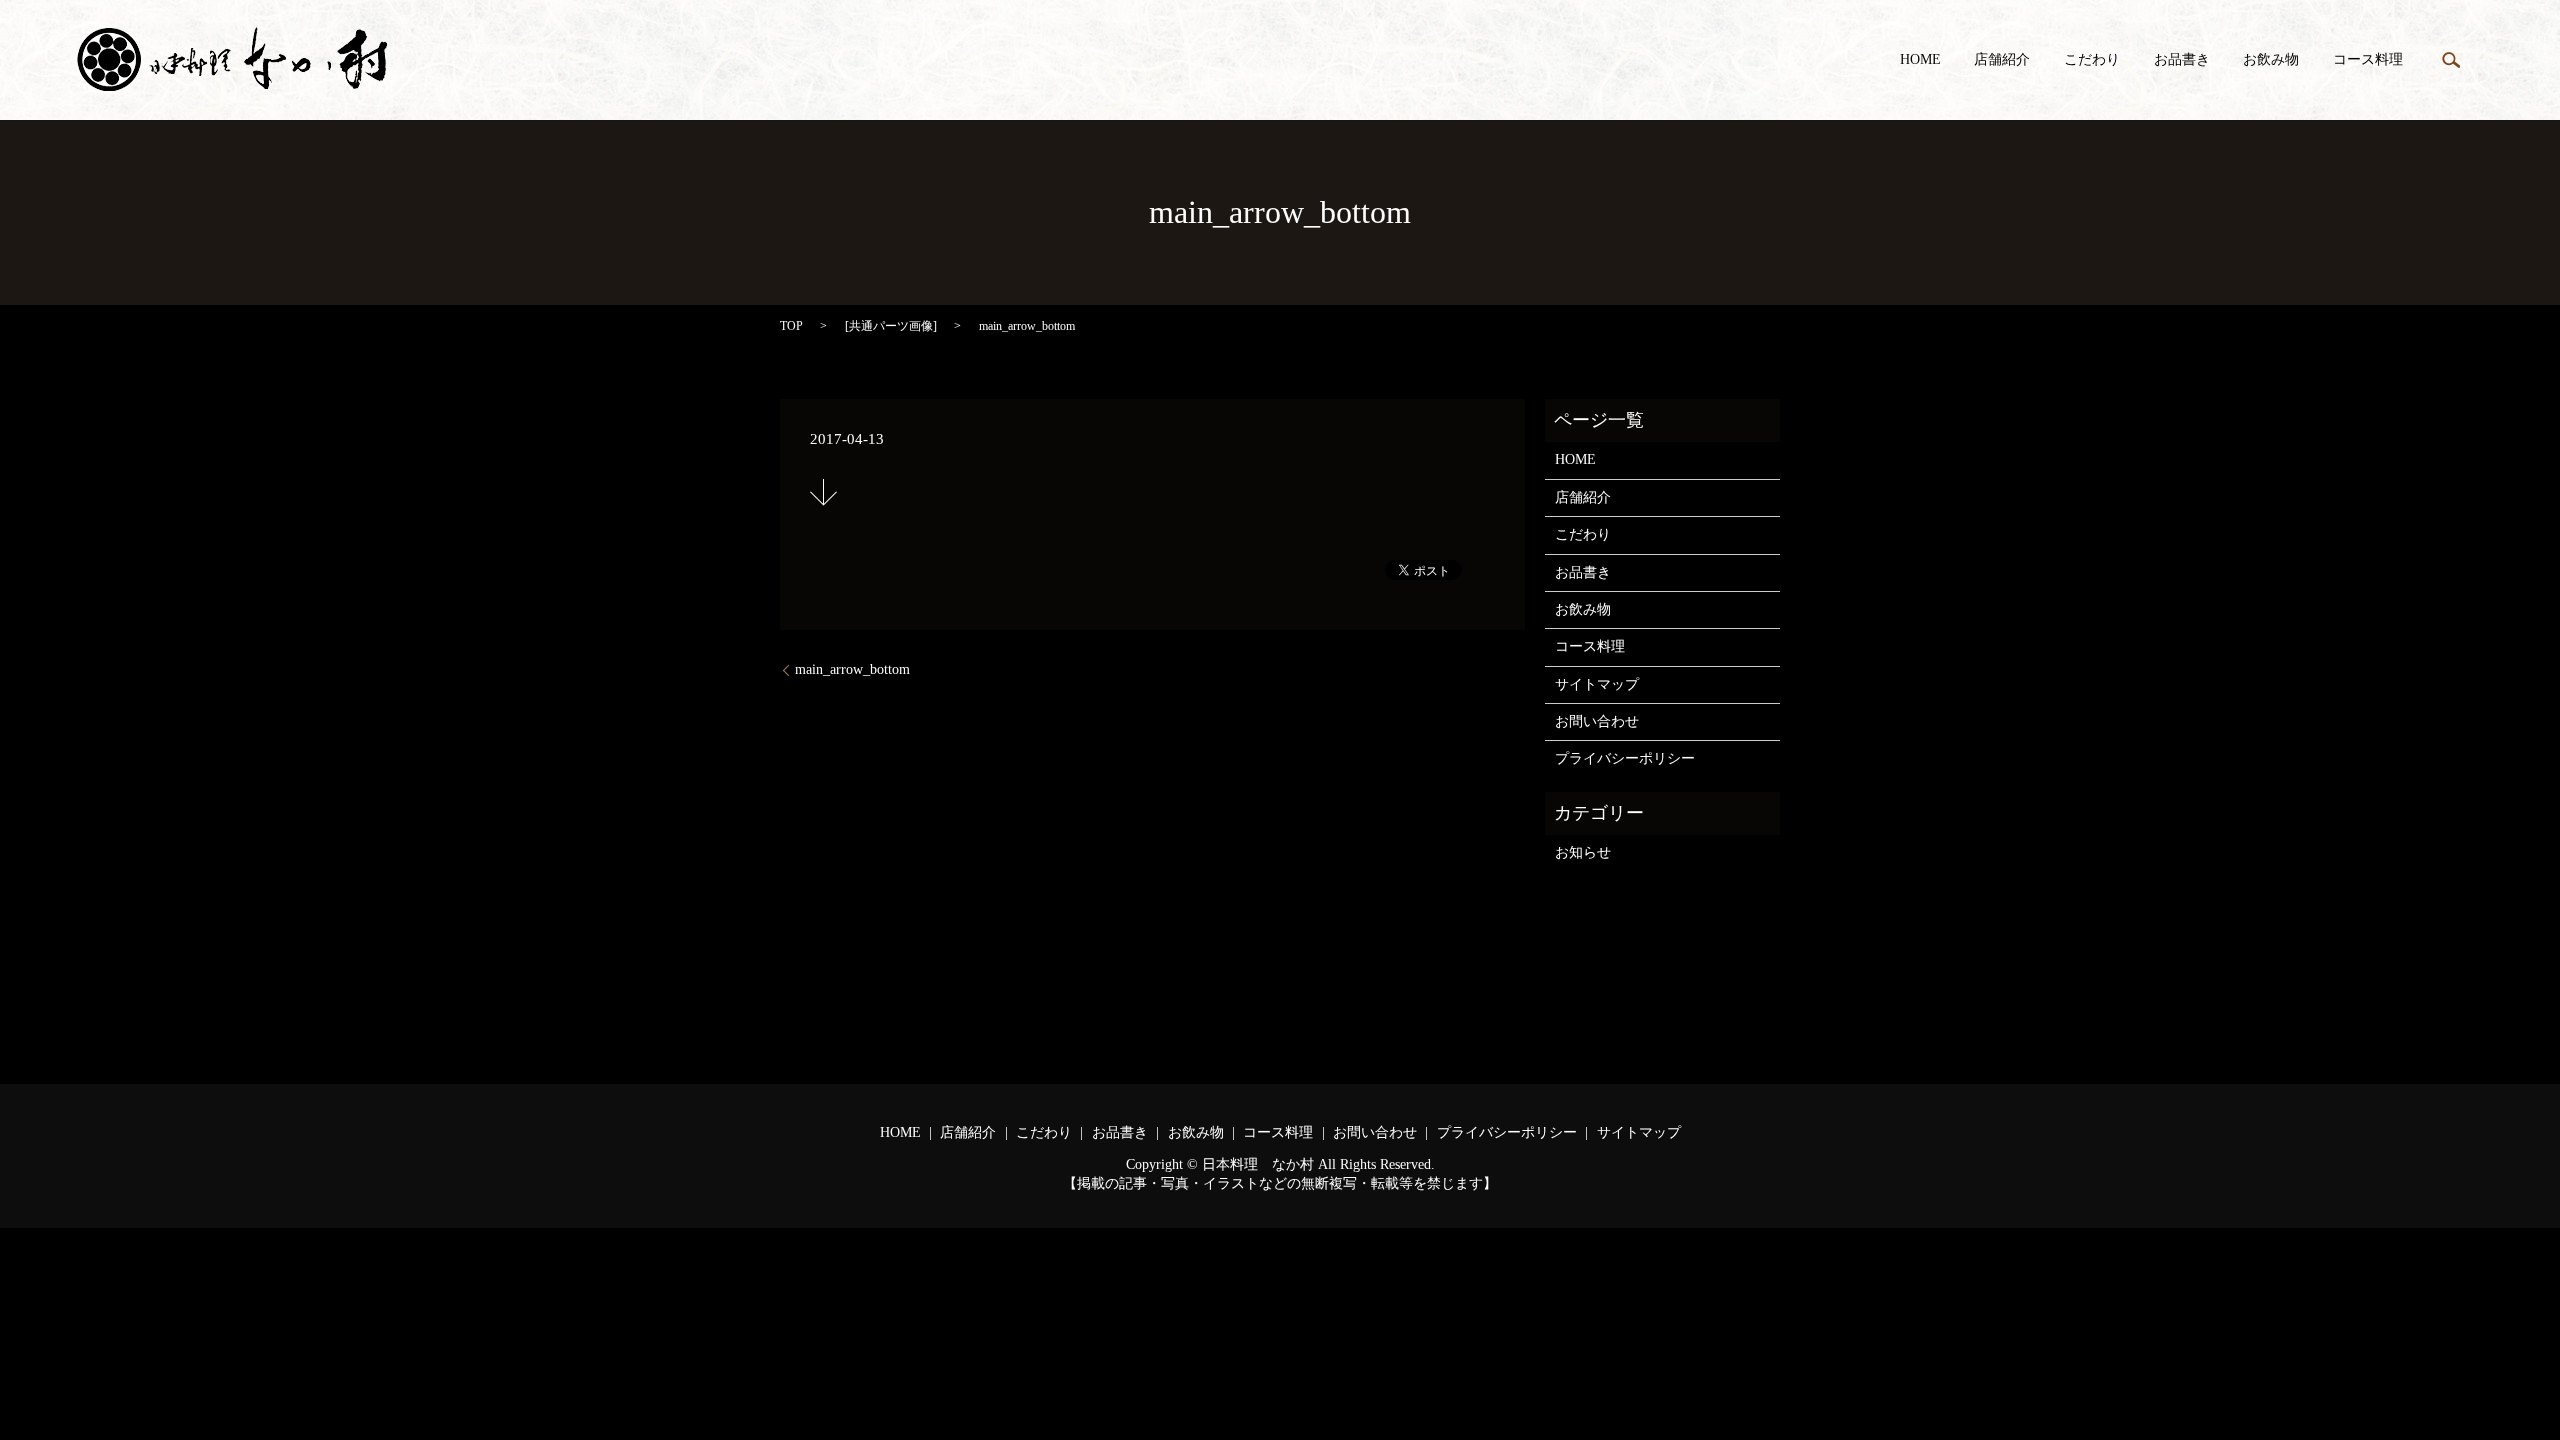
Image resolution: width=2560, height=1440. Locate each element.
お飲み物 (2271, 60)
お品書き (2182, 60)
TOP (791, 326)
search (2451, 60)
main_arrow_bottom (852, 669)
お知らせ (1583, 852)
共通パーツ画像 (891, 326)
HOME (1920, 60)
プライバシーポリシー (1625, 758)
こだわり (2092, 60)
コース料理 (2368, 60)
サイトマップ (1597, 684)
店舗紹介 (2002, 60)
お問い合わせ (1597, 721)
